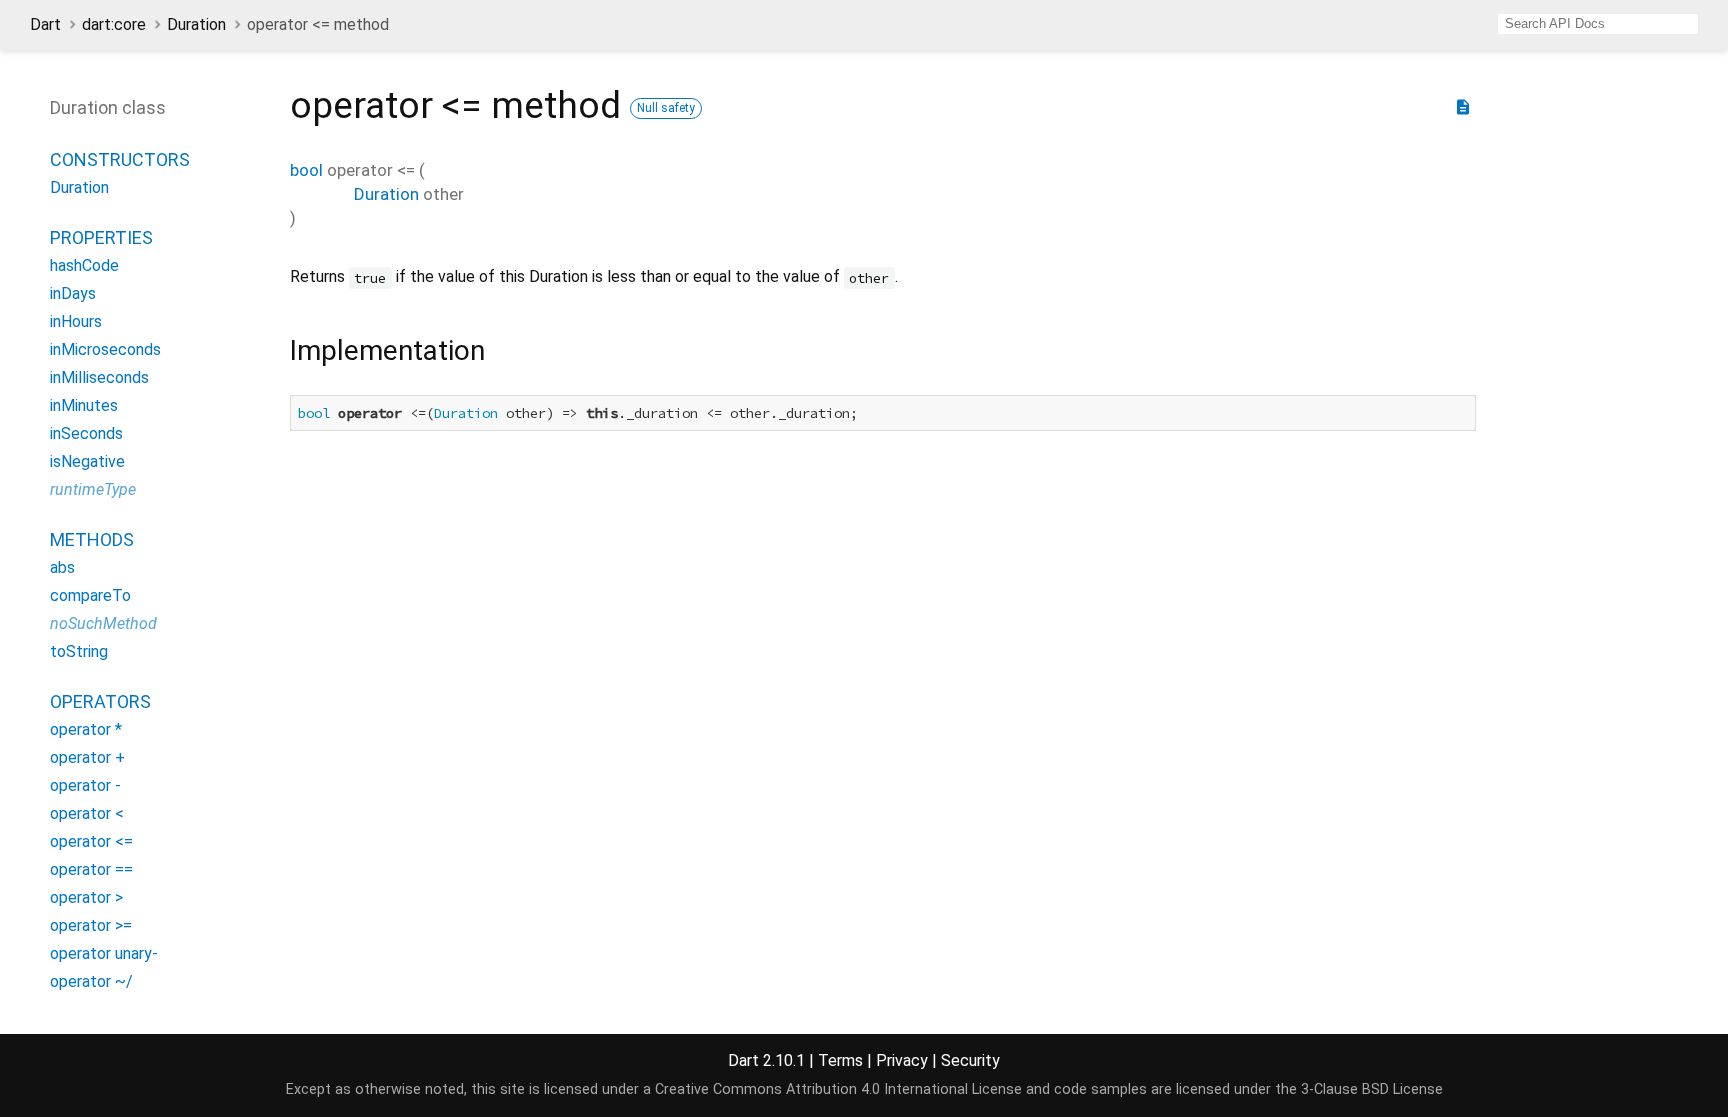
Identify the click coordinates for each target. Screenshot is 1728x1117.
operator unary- (104, 953)
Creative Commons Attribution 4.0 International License (838, 1089)
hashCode (84, 265)
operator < (87, 813)
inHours (76, 321)
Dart (45, 24)
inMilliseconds (99, 377)
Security (970, 1060)
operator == (91, 869)
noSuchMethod (103, 623)
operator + (87, 757)
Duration (196, 24)
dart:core (114, 24)
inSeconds (86, 433)
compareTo (90, 595)
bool (306, 170)
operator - (85, 785)
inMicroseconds (105, 349)
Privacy (902, 1060)
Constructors (120, 159)
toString (79, 651)
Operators (100, 701)
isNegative (87, 461)
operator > (86, 897)
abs (62, 567)
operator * (86, 729)
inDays (73, 293)
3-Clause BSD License (1372, 1089)
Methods (92, 539)
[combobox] (1598, 24)
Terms (840, 1060)
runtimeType (93, 489)
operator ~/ (91, 981)
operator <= (91, 841)
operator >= (91, 925)
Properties (101, 237)
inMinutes (84, 405)
